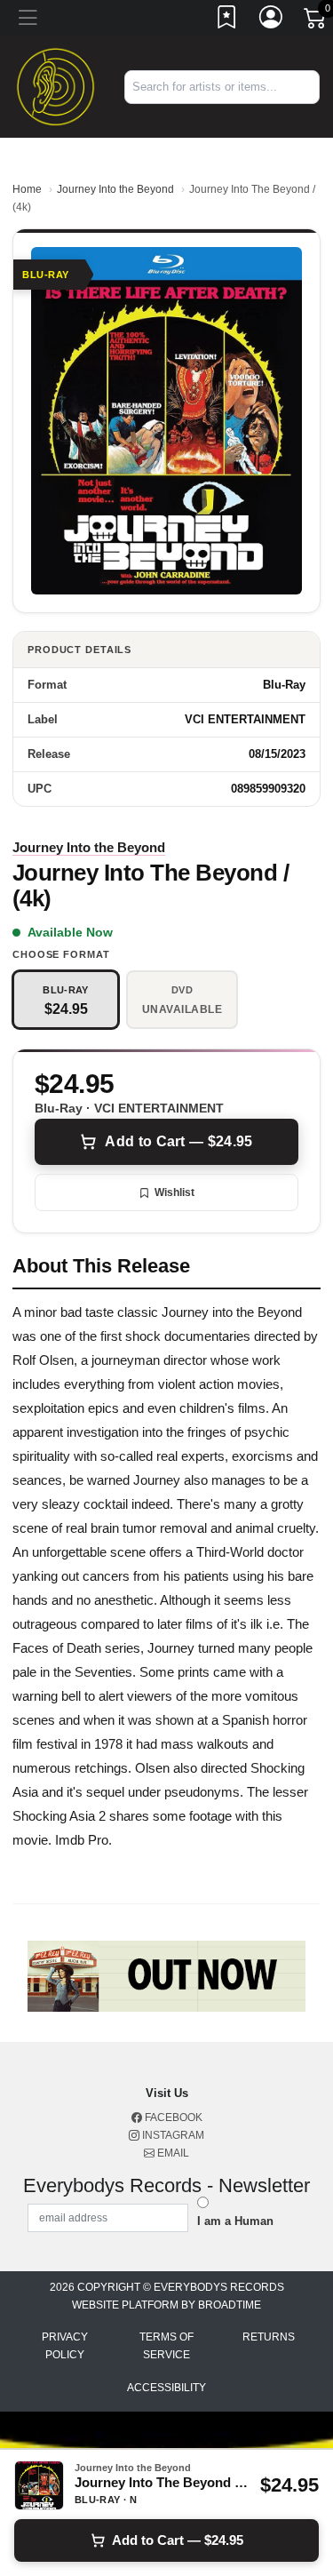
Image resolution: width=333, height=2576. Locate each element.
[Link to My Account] (272, 20)
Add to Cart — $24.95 (178, 1141)
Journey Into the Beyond (115, 189)
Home (27, 189)
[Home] (55, 86)
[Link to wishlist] (227, 20)
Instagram (172, 2135)
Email (172, 2153)
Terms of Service (166, 2346)
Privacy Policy (65, 2346)
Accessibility (166, 2388)
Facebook (172, 2117)
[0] (316, 21)
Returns (269, 2337)
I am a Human (235, 2221)
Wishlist (174, 1192)
